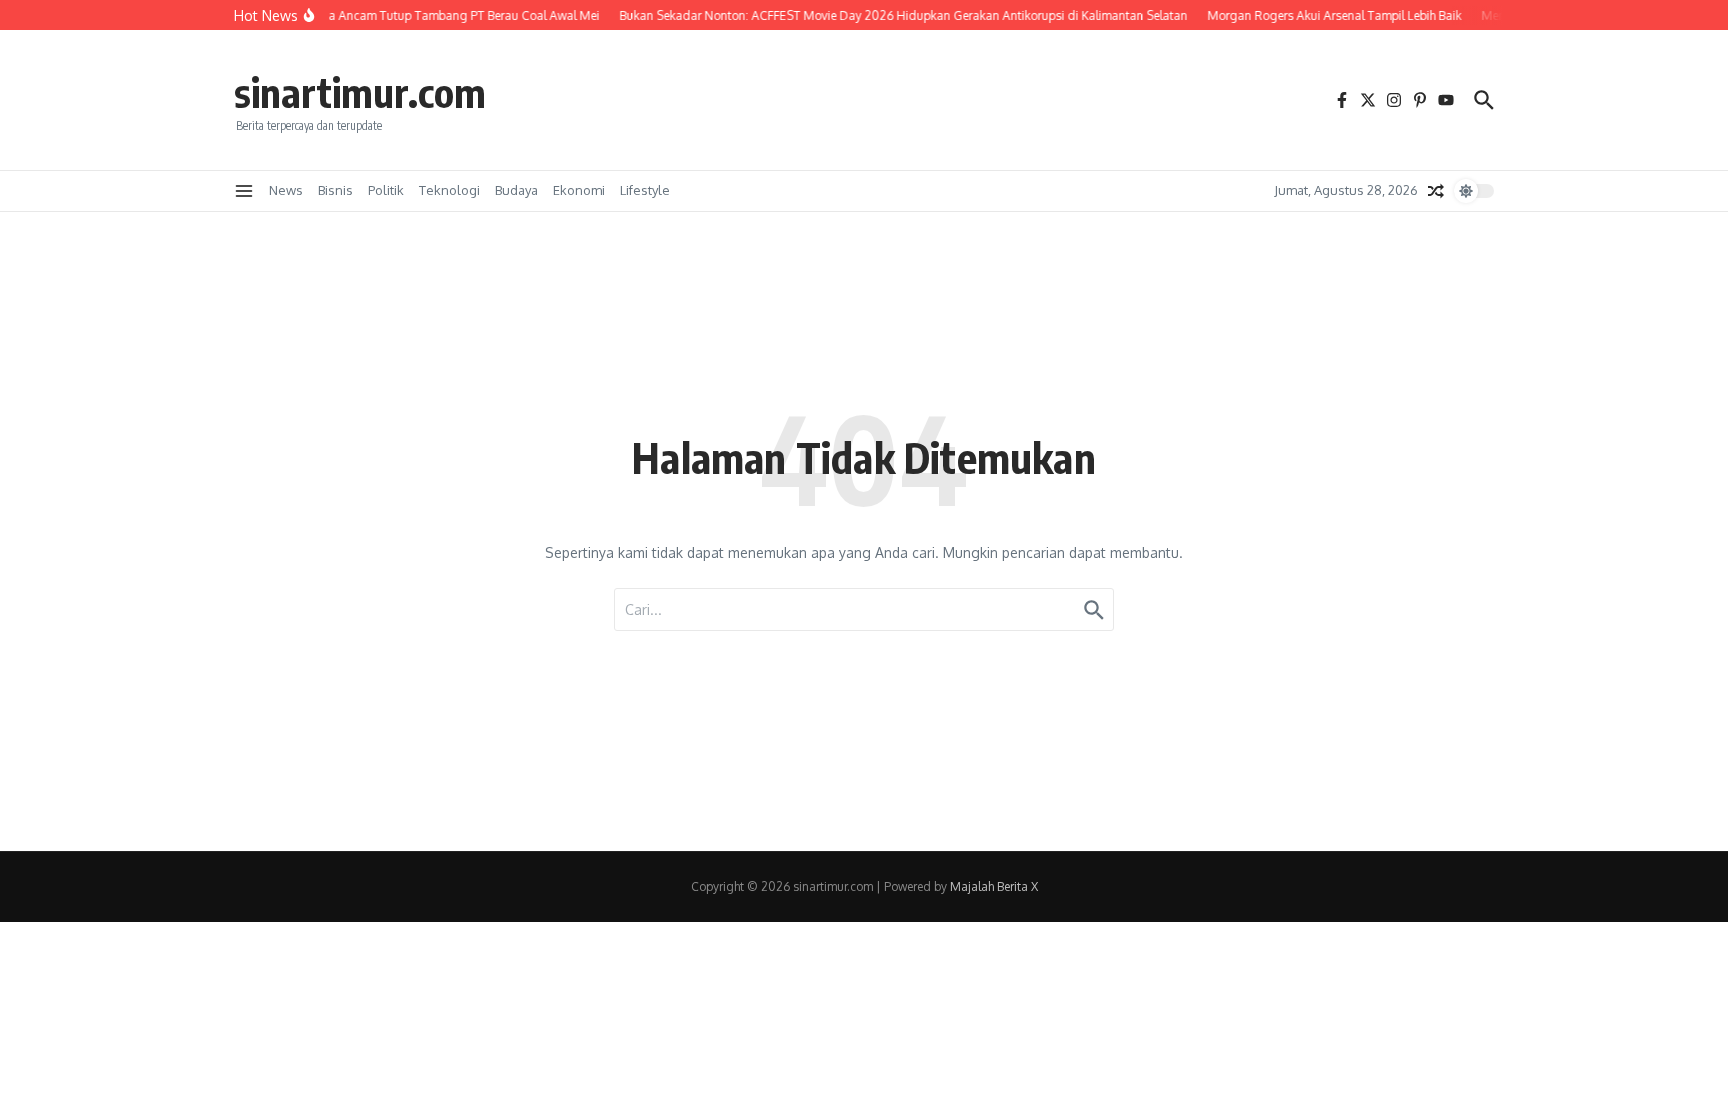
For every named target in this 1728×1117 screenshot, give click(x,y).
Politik (386, 190)
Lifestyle (645, 190)
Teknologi (449, 190)
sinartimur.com (360, 92)
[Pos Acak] (1436, 191)
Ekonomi (579, 190)
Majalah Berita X (994, 886)
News (286, 190)
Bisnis (335, 190)
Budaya (516, 190)
